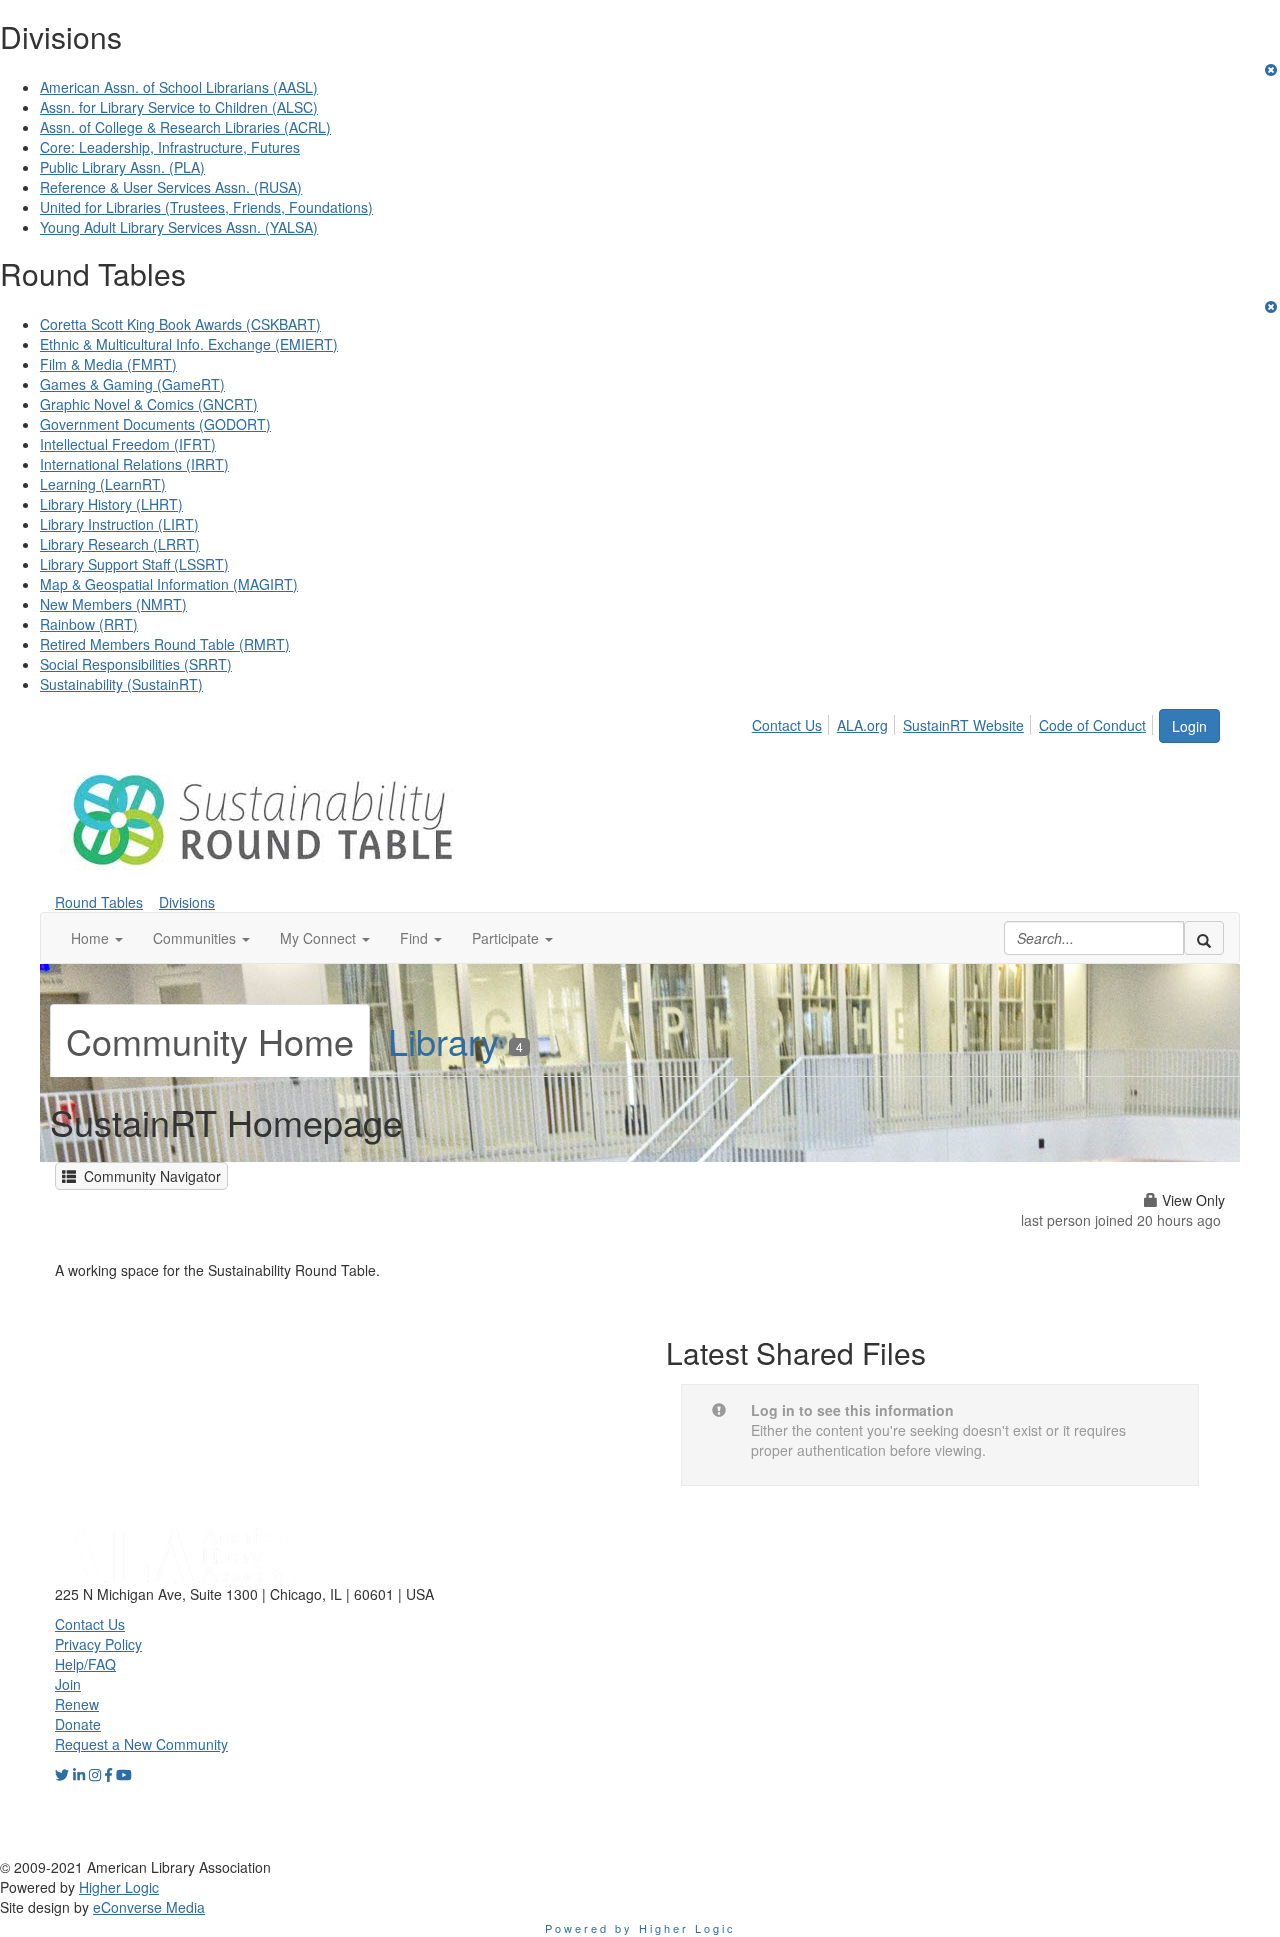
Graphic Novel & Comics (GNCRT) (149, 404)
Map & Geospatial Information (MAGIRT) (169, 584)
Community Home (210, 1040)
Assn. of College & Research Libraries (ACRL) (185, 127)
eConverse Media (149, 1907)
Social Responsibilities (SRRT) (136, 664)
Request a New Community (141, 1744)
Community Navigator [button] (148, 1176)
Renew (77, 1704)
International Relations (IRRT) (134, 464)
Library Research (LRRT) (120, 544)
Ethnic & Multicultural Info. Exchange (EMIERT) (189, 344)
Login (1189, 726)
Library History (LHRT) (111, 504)
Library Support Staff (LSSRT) (134, 564)
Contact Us (787, 725)
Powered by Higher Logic (640, 1928)
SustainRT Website (963, 725)
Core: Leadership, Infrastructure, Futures (170, 147)
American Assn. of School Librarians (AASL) (179, 87)
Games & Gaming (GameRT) (132, 384)
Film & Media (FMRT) (108, 364)
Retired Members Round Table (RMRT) (165, 644)
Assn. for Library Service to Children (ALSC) (179, 107)
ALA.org (862, 725)
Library (455, 1040)
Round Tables (99, 902)
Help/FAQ (85, 1664)
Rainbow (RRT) (89, 624)
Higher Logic (119, 1887)
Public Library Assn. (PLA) (122, 167)
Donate (78, 1724)
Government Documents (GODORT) (155, 424)
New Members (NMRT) (113, 604)
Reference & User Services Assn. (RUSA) (171, 187)
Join (68, 1684)
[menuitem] (792, 722)
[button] (97, 938)
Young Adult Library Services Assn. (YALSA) (179, 227)
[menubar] (954, 722)
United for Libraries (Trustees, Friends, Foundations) (206, 207)
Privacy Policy (98, 1644)
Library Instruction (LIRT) (119, 524)
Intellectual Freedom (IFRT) (128, 444)
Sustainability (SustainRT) (121, 684)
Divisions (187, 902)
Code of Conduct (1092, 725)
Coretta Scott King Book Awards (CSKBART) (180, 324)
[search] (1204, 938)
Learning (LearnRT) (103, 484)
